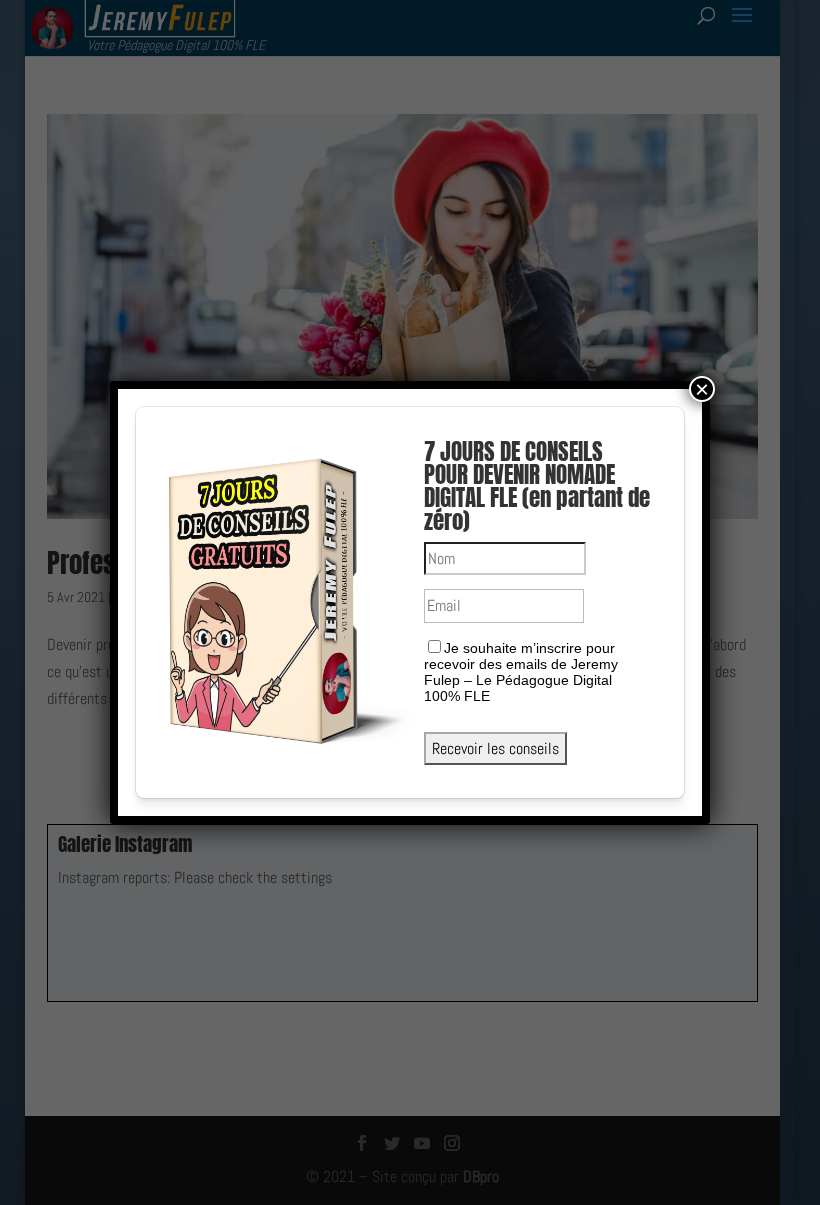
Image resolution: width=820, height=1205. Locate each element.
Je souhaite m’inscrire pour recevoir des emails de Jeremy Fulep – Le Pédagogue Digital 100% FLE (521, 672)
